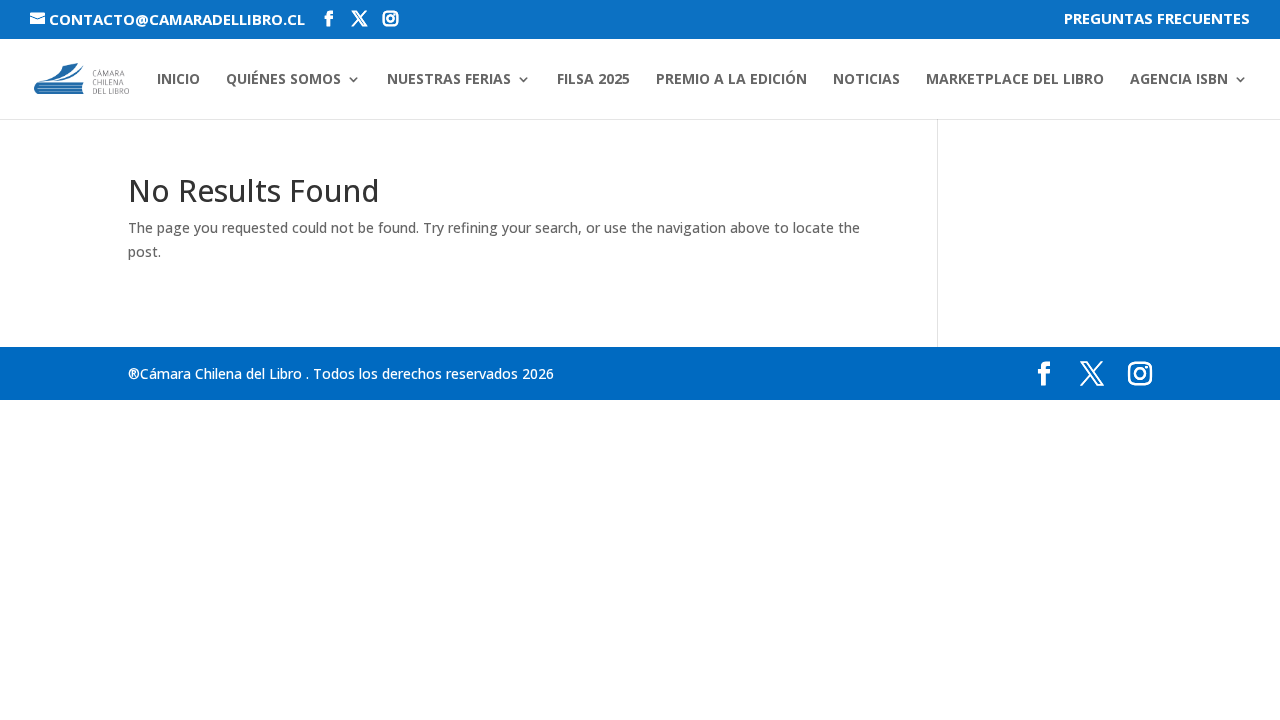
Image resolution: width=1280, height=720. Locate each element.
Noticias (866, 80)
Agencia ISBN (1179, 80)
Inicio (178, 80)
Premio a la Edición (731, 80)
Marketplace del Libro (1015, 80)
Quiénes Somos (283, 80)
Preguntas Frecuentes (1157, 19)
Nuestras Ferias (449, 80)
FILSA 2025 (593, 80)
